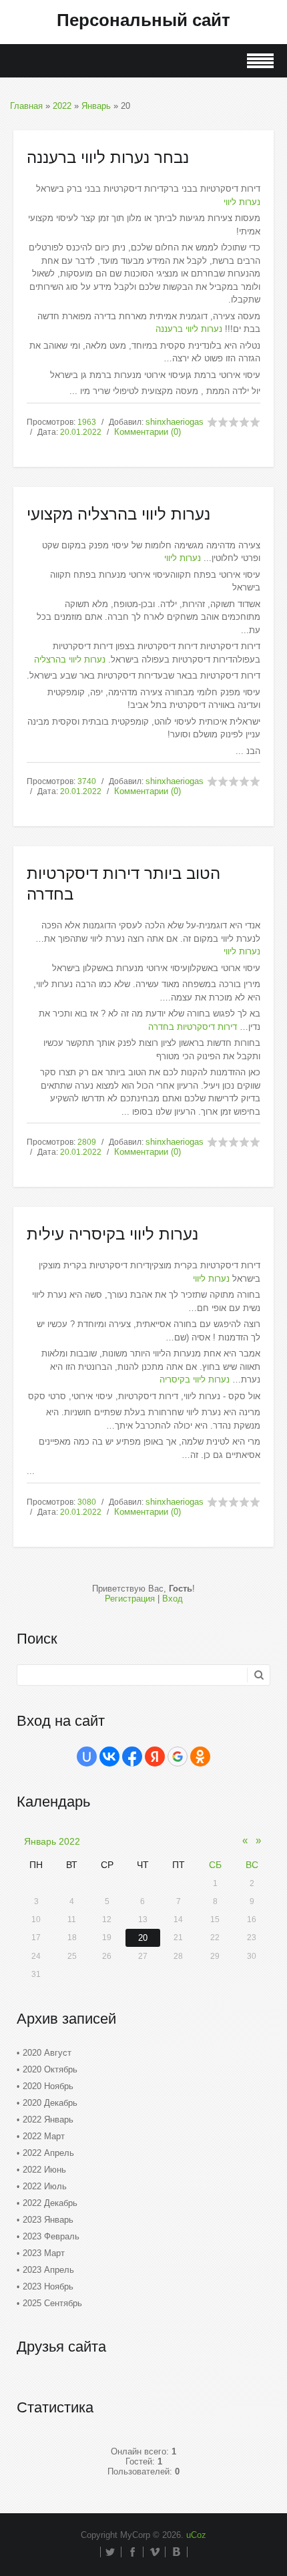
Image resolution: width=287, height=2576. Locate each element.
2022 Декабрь (50, 2203)
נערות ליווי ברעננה (189, 329)
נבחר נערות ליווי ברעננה (108, 157)
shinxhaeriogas (175, 422)
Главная (26, 106)
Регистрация (130, 1599)
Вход (173, 1599)
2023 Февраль (51, 2236)
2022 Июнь (44, 2170)
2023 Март (44, 2253)
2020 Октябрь (50, 2069)
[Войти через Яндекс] (155, 1757)
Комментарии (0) (148, 432)
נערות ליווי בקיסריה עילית (112, 1234)
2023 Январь (48, 2220)
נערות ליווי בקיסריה (195, 1379)
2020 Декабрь (50, 2103)
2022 (62, 106)
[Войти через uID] (87, 1757)
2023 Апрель (48, 2270)
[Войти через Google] (178, 1757)
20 (143, 1938)
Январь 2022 (52, 1841)
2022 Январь (48, 2120)
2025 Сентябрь (52, 2303)
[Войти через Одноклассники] (200, 1757)
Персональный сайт (143, 20)
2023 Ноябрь (48, 2286)
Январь (96, 106)
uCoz (196, 2535)
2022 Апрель (48, 2153)
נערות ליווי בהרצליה (70, 660)
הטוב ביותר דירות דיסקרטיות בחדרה (123, 884)
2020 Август (47, 2053)
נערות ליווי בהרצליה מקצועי (118, 514)
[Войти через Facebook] (132, 1757)
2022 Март (44, 2136)
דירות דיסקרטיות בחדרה (193, 1027)
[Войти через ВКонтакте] (109, 1757)
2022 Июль (45, 2186)
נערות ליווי (242, 202)
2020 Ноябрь (48, 2086)
